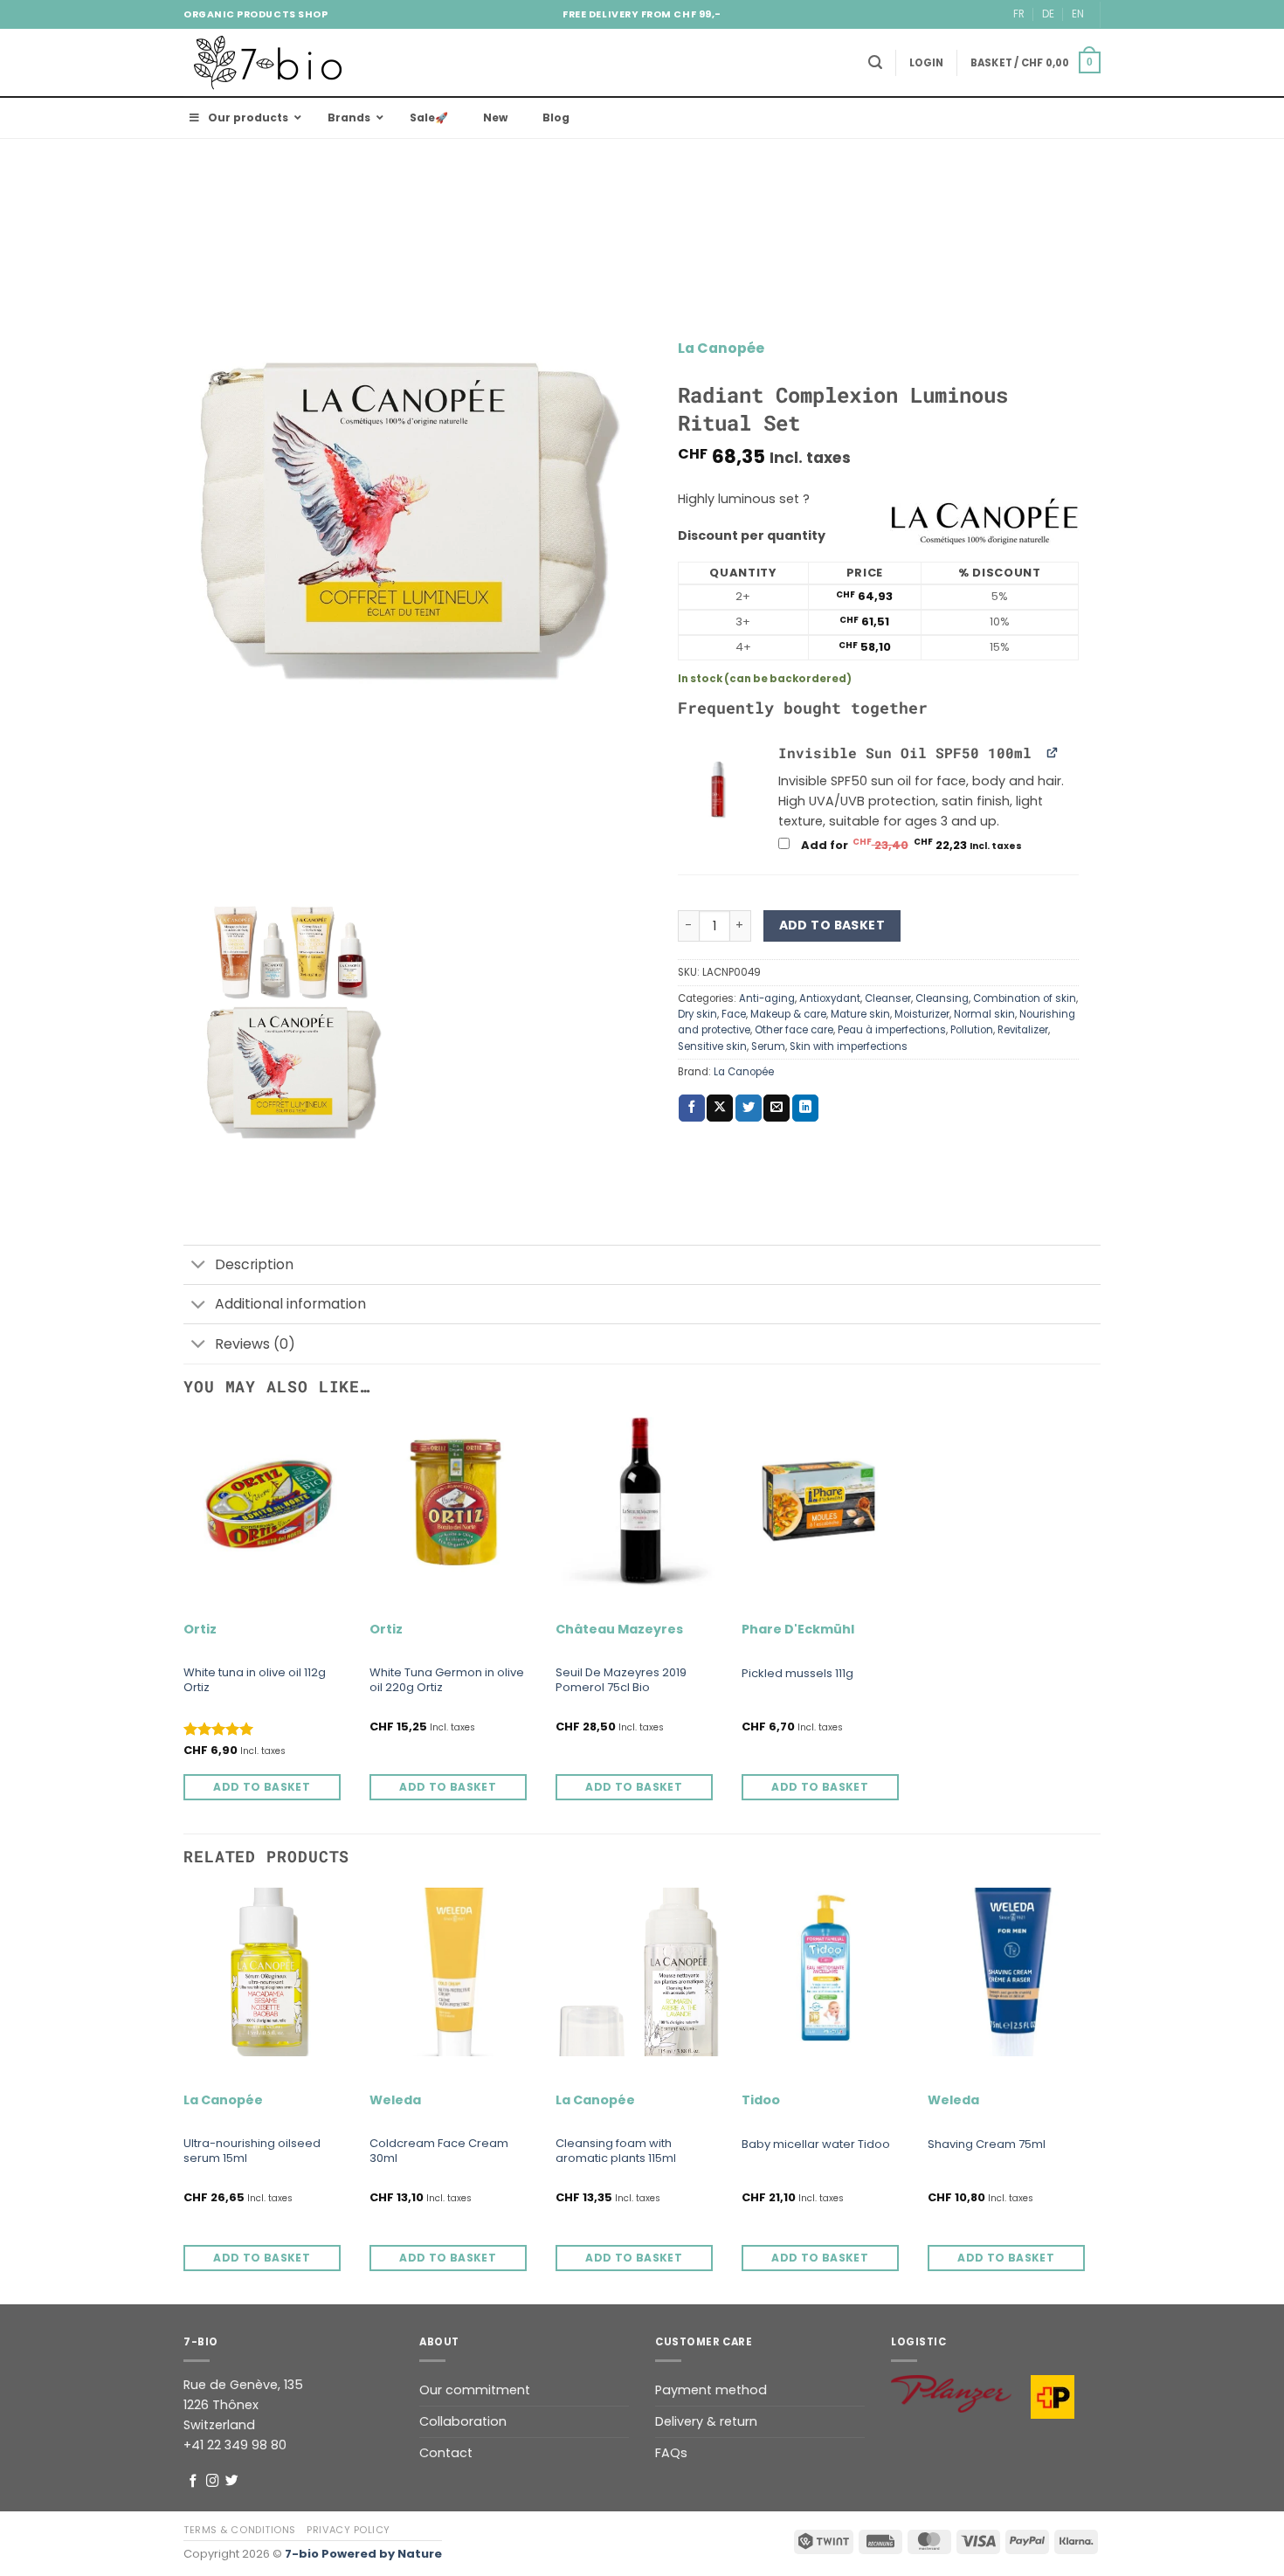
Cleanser (888, 998)
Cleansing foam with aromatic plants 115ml (616, 2151)
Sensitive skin (712, 1046)
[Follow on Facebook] (193, 2482)
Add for (913, 845)
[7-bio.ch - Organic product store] (271, 62)
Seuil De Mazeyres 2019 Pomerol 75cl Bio (621, 1681)
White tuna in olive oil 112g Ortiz (255, 1681)
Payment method (711, 2390)
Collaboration (463, 2421)
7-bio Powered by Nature (363, 2554)
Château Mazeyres (619, 1630)
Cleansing (942, 998)
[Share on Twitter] (749, 1108)
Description (254, 1264)
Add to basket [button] (262, 1787)
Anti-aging (767, 998)
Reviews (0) (255, 1344)
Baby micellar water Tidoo (816, 2145)
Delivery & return (706, 2421)
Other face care (794, 1030)
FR (1019, 14)
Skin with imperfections (849, 1046)
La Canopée (721, 348)
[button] (875, 62)
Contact (446, 2453)
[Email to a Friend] (777, 1108)
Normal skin (984, 1014)
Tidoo (761, 2100)
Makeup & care (788, 1014)
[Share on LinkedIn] (805, 1108)
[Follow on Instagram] (213, 2482)
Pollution (972, 1030)
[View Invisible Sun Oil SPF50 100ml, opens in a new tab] (1053, 752)
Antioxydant (830, 998)
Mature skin (860, 1014)
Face (734, 1014)
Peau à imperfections (892, 1030)
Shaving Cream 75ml (987, 2145)
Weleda (395, 2100)
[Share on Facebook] (692, 1108)
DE (1048, 14)
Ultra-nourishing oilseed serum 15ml (252, 2151)
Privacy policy (349, 2530)
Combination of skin (1025, 998)
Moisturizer (922, 1014)
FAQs (671, 2453)
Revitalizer (1023, 1030)
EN (1078, 14)
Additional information (290, 1304)
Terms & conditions (240, 2530)
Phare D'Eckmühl (798, 1630)
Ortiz (200, 1630)
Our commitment (475, 2390)
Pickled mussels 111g (797, 1674)
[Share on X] (720, 1108)
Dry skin (697, 1014)
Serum (768, 1046)
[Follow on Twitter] (232, 2482)
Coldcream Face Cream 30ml (439, 2151)
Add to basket (832, 925)
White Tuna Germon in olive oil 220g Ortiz (447, 1681)
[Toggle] (199, 1266)
